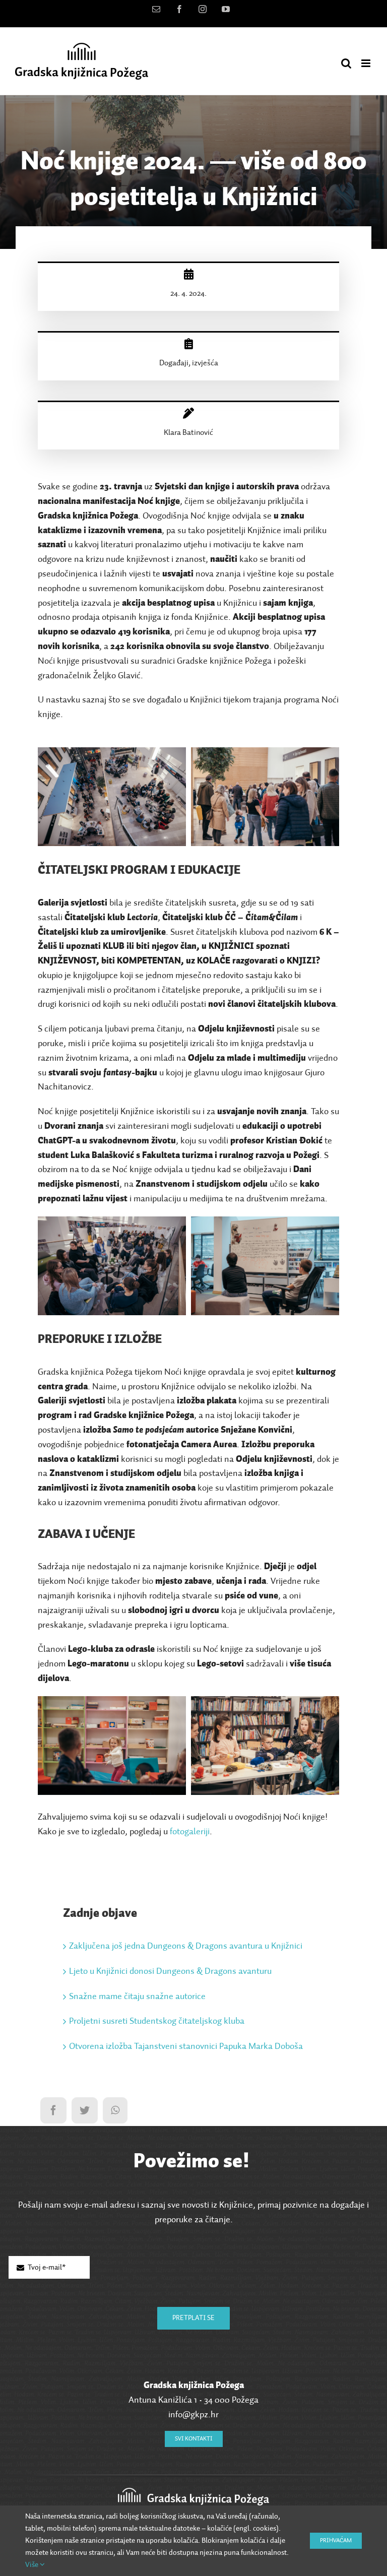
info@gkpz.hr (193, 2415)
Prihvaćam (336, 2541)
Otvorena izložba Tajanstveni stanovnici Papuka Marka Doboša (186, 2046)
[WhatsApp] (115, 2110)
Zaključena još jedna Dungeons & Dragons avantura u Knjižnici (186, 1946)
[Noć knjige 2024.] (112, 754)
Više (33, 2565)
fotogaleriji (190, 1832)
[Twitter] (85, 2110)
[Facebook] (53, 2110)
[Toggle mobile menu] (367, 63)
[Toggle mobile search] (346, 63)
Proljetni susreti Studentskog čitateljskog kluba (157, 2021)
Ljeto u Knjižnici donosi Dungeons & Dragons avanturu (170, 1971)
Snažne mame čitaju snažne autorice (137, 1997)
